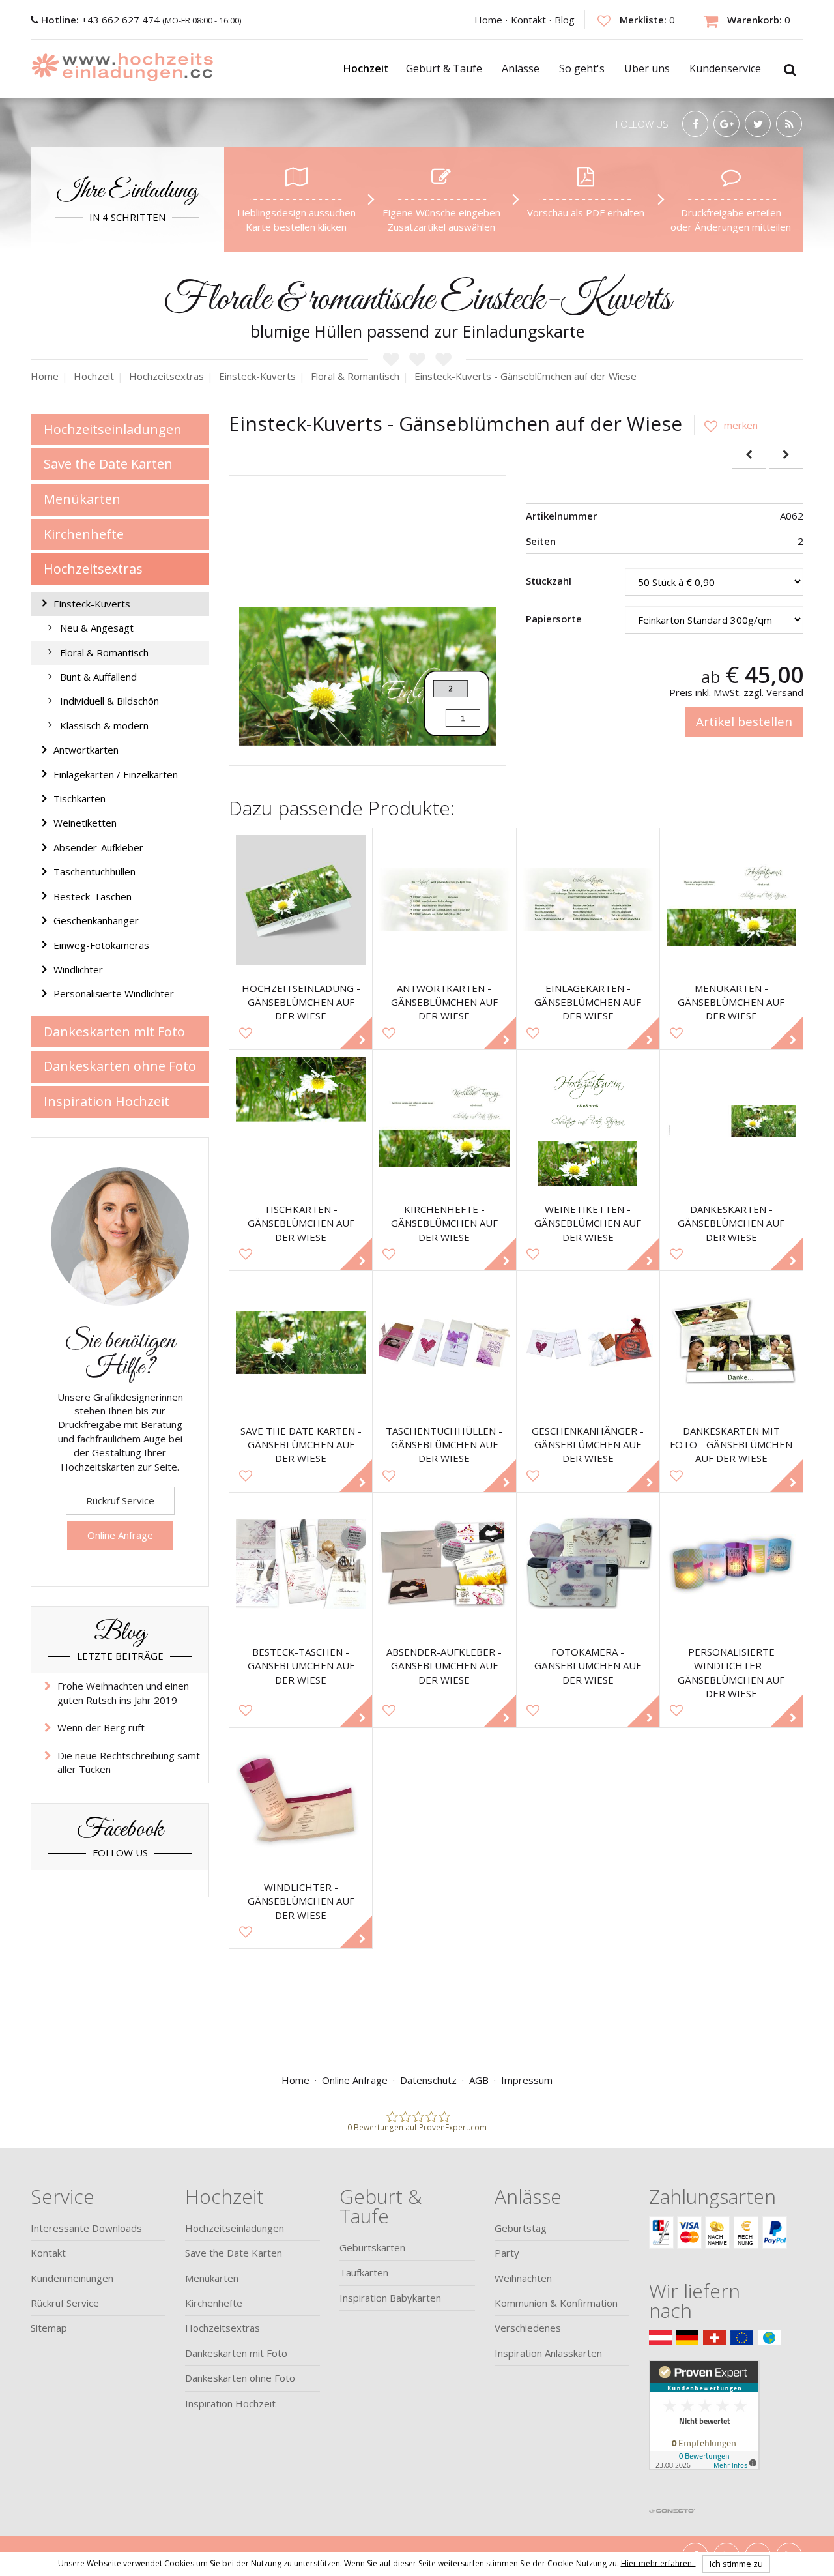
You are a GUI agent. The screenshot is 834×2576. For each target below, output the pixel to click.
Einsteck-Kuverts (92, 604)
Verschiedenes (528, 2328)
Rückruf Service (120, 1500)
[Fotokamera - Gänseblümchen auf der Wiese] (588, 1564)
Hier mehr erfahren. (658, 2563)
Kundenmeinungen (72, 2278)
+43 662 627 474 (102, 20)
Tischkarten (79, 798)
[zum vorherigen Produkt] (749, 455)
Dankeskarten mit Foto (114, 1032)
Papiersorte (554, 619)
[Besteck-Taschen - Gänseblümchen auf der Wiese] (301, 1564)
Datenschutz (428, 2080)
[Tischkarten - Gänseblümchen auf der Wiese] (301, 1121)
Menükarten (82, 499)
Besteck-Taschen (93, 896)
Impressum (527, 2080)
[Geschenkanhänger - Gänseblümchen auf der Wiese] (588, 1342)
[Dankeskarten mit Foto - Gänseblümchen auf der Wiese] (731, 1342)
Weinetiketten (85, 823)
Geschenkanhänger (96, 920)
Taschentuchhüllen (94, 871)
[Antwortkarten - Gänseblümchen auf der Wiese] (444, 900)
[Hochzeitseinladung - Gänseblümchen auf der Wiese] (301, 900)
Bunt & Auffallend (98, 677)
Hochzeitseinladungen (113, 429)
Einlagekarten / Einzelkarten (116, 774)
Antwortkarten (86, 750)
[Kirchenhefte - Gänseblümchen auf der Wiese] (444, 1121)
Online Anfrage (120, 1535)
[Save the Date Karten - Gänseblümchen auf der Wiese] (301, 1342)
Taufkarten (364, 2272)
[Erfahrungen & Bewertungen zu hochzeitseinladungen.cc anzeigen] (704, 2430)
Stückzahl (549, 581)
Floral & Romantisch (104, 652)
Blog (565, 20)
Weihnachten (523, 2278)
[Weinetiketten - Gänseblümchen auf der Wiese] (588, 1121)
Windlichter (78, 969)
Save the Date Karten (108, 464)
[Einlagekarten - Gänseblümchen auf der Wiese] (588, 900)
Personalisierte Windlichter (114, 993)
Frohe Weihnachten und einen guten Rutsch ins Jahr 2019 (123, 1692)
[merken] (726, 425)
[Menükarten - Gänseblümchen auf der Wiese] (731, 900)
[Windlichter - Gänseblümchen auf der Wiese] (301, 1799)
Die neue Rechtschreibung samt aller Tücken (129, 1762)
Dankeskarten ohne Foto (120, 1066)
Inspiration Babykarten (390, 2298)
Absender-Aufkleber (98, 847)
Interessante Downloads (86, 2228)
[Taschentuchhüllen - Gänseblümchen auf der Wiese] (444, 1342)
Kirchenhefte (84, 534)
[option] (367, 614)
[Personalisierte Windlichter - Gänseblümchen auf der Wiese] (731, 1564)
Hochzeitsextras (93, 569)
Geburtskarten (372, 2247)
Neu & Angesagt (97, 628)
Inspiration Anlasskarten (548, 2353)
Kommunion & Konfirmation (556, 2303)
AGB (479, 2080)
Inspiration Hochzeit (107, 1101)
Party (507, 2253)
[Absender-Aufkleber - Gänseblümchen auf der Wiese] (444, 1564)
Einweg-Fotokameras (101, 945)
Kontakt (528, 20)
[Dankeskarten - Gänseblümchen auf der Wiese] (731, 1121)
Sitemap (49, 2328)
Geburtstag (521, 2228)
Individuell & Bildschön (109, 701)
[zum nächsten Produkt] (786, 455)
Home (488, 20)
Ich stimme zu (736, 2564)
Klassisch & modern (104, 725)
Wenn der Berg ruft (101, 1727)
